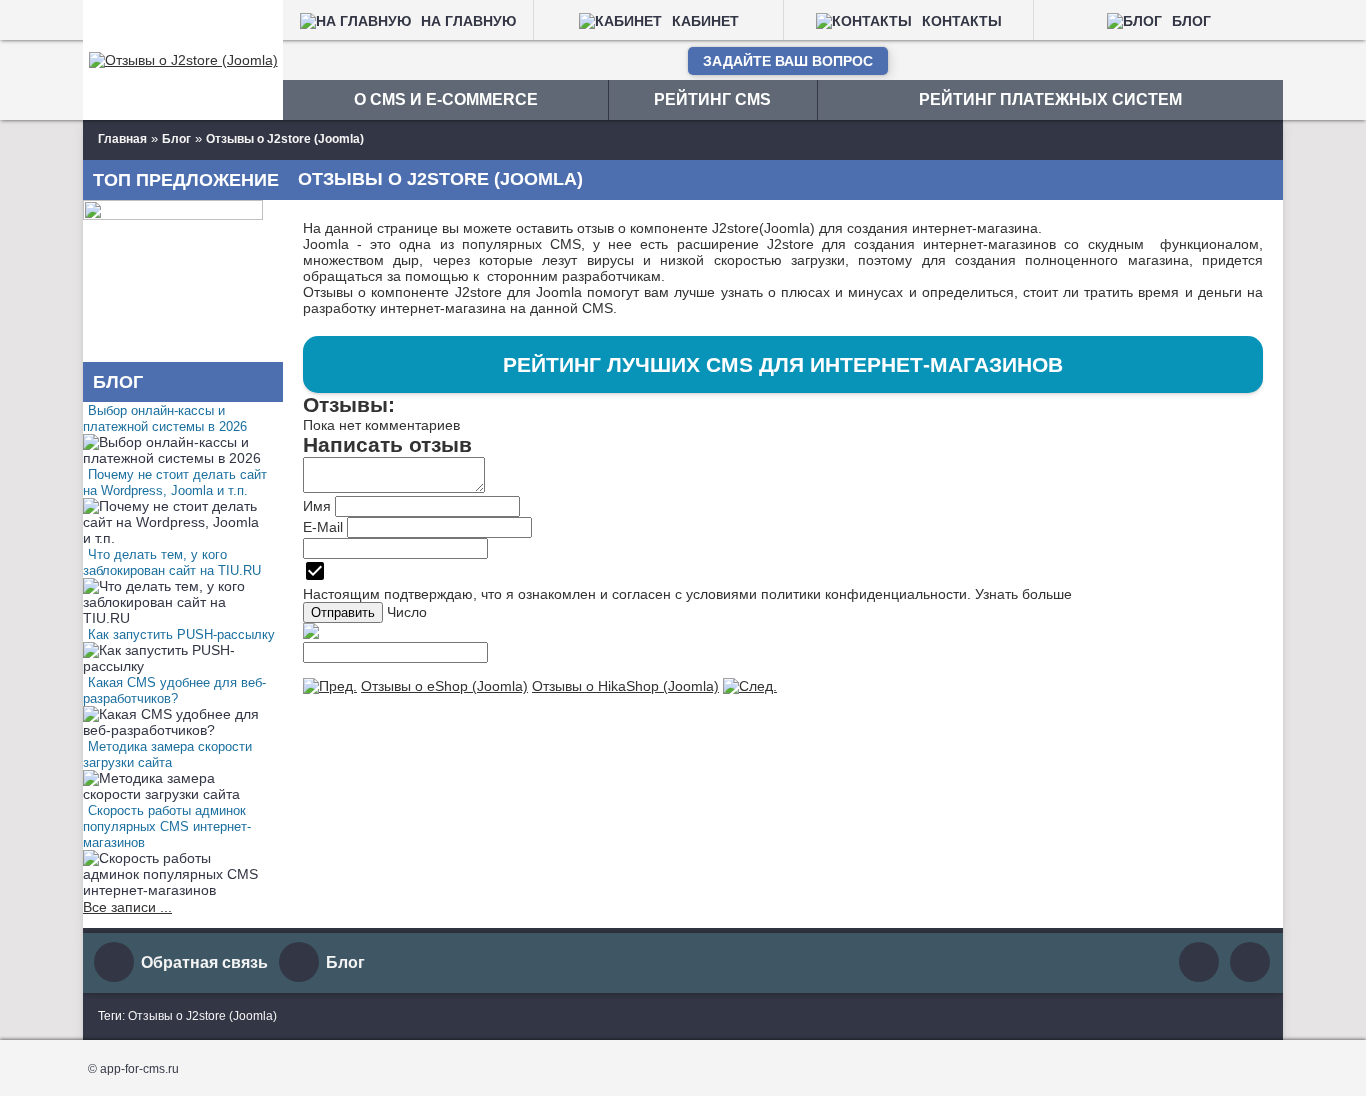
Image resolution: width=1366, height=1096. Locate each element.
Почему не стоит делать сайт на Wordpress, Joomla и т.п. (175, 482)
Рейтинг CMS (712, 99)
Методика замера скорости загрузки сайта (167, 754)
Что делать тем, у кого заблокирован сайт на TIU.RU (172, 562)
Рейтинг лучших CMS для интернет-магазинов (783, 364)
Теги (110, 1016)
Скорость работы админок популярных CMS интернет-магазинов (167, 826)
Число (407, 612)
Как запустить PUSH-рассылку (181, 634)
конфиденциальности (896, 594)
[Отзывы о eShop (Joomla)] (330, 686)
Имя (317, 506)
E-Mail (323, 527)
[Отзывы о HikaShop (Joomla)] (750, 686)
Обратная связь (204, 962)
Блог (345, 962)
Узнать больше (1023, 594)
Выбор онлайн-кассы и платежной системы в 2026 (165, 418)
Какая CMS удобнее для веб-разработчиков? (174, 690)
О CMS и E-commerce (446, 99)
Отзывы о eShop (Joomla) (444, 686)
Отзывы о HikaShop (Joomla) (625, 686)
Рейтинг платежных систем (1050, 99)
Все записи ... (127, 907)
